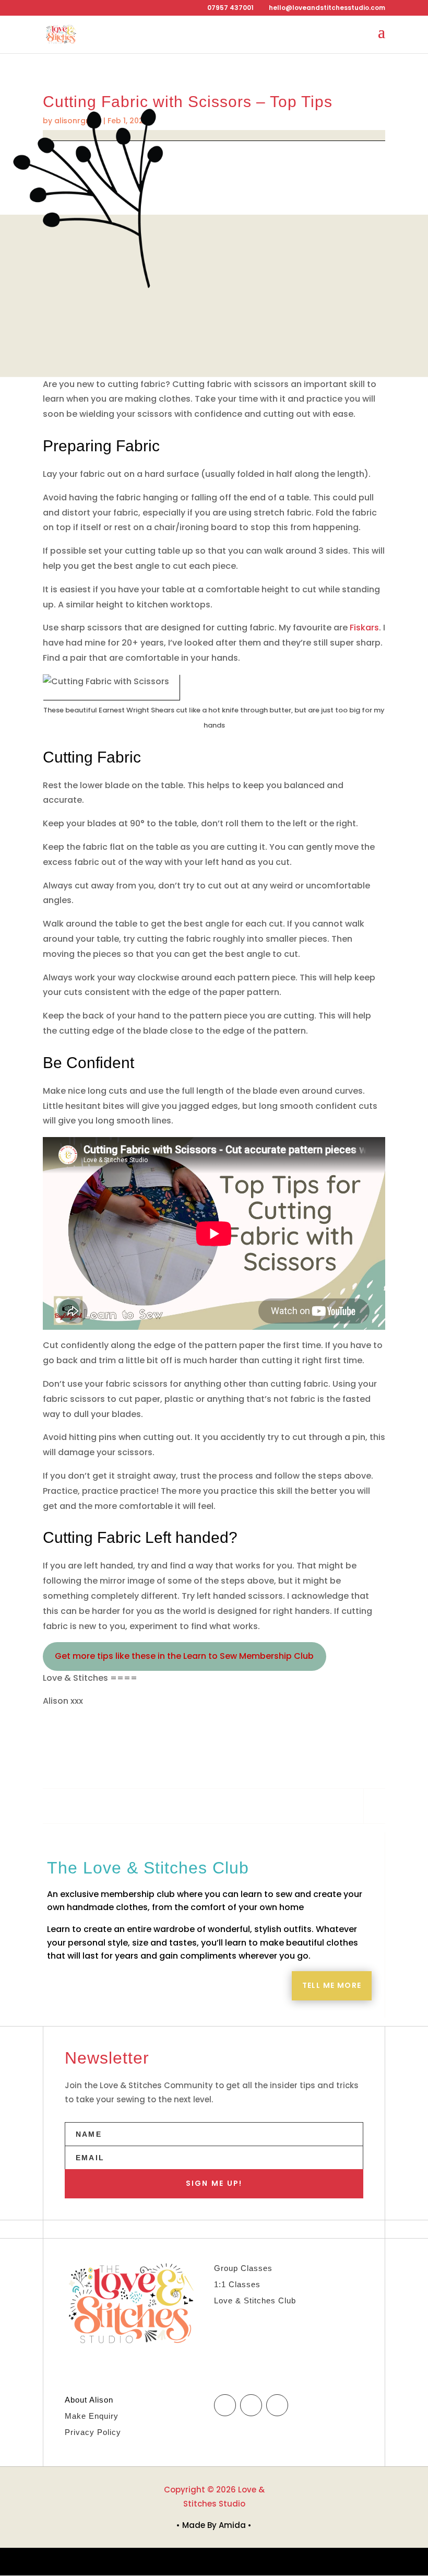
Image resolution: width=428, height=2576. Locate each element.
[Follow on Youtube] (277, 2405)
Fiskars (364, 628)
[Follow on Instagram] (251, 2405)
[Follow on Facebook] (225, 2405)
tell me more (332, 1985)
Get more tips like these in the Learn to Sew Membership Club (184, 1656)
